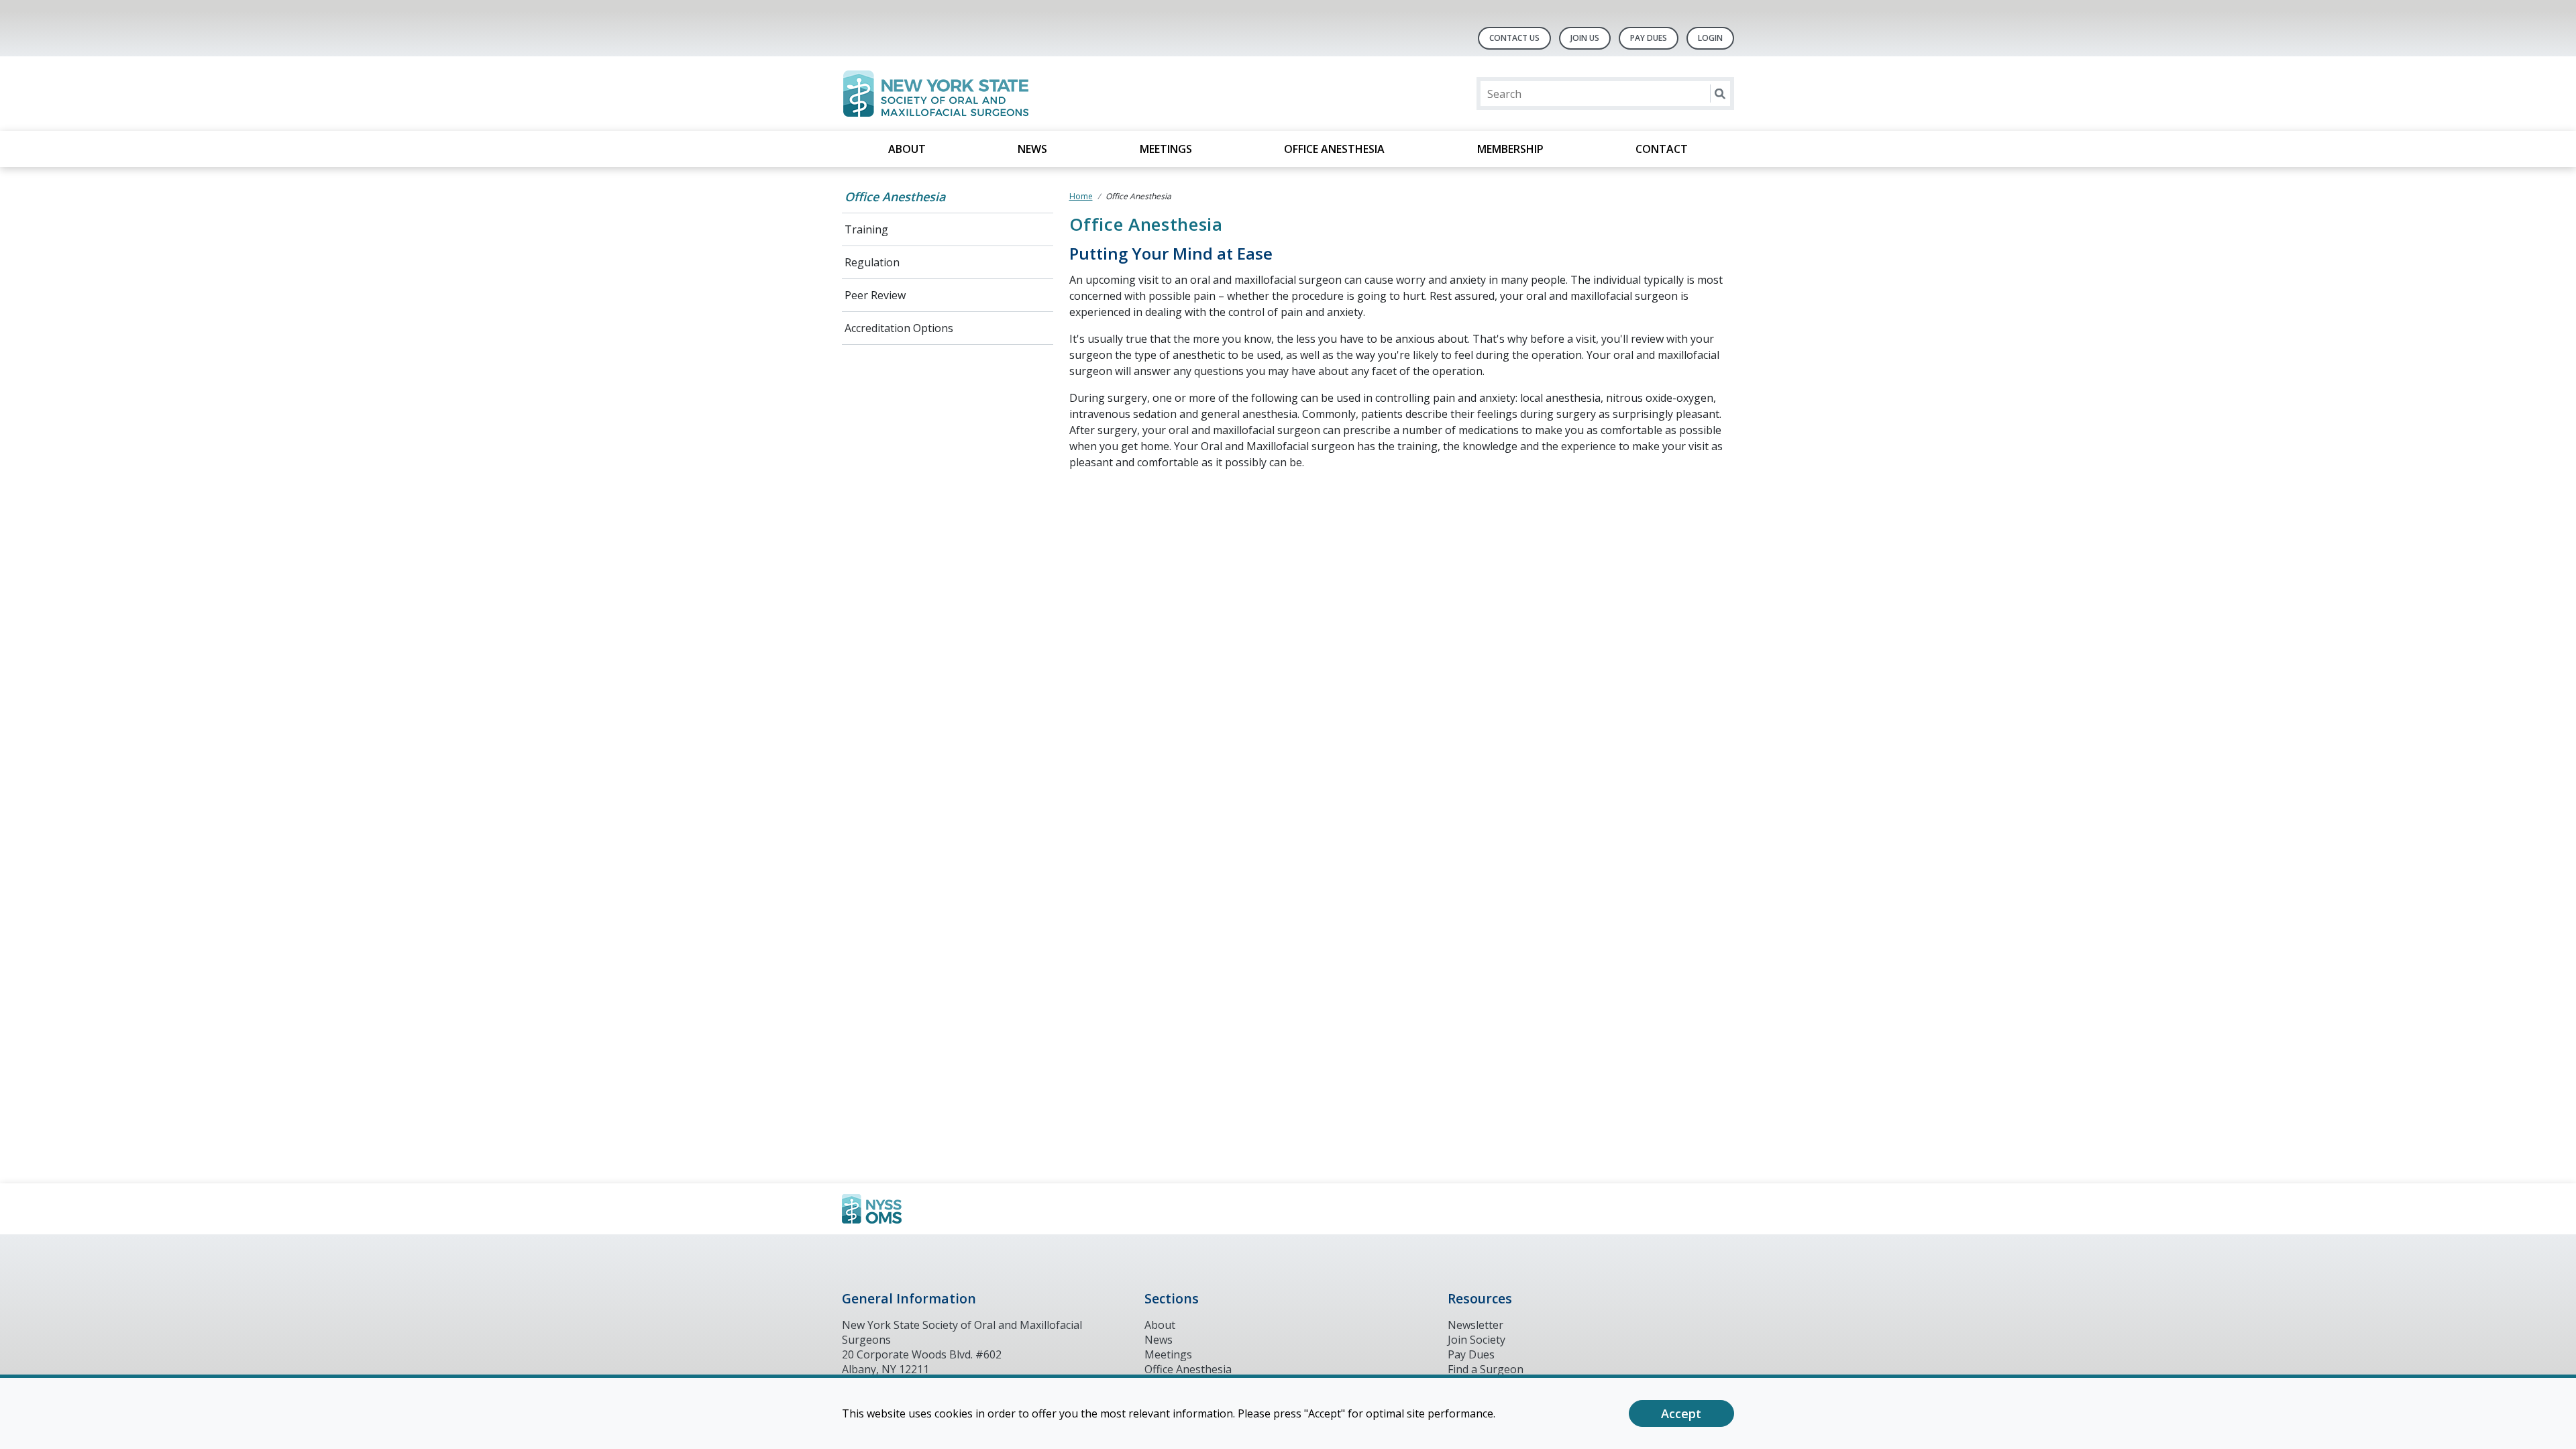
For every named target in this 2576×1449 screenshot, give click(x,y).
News (1032, 149)
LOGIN (1710, 38)
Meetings (1166, 149)
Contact (1662, 149)
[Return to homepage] (1015, 94)
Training (866, 229)
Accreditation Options (899, 328)
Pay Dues (1649, 38)
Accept (1681, 1413)
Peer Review (875, 295)
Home (1081, 196)
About (907, 149)
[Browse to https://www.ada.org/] (910, 1209)
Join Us (1585, 38)
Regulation (872, 262)
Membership (1510, 149)
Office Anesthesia (1334, 149)
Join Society (1477, 1340)
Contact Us (1514, 38)
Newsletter (1475, 1325)
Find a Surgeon (1486, 1369)
